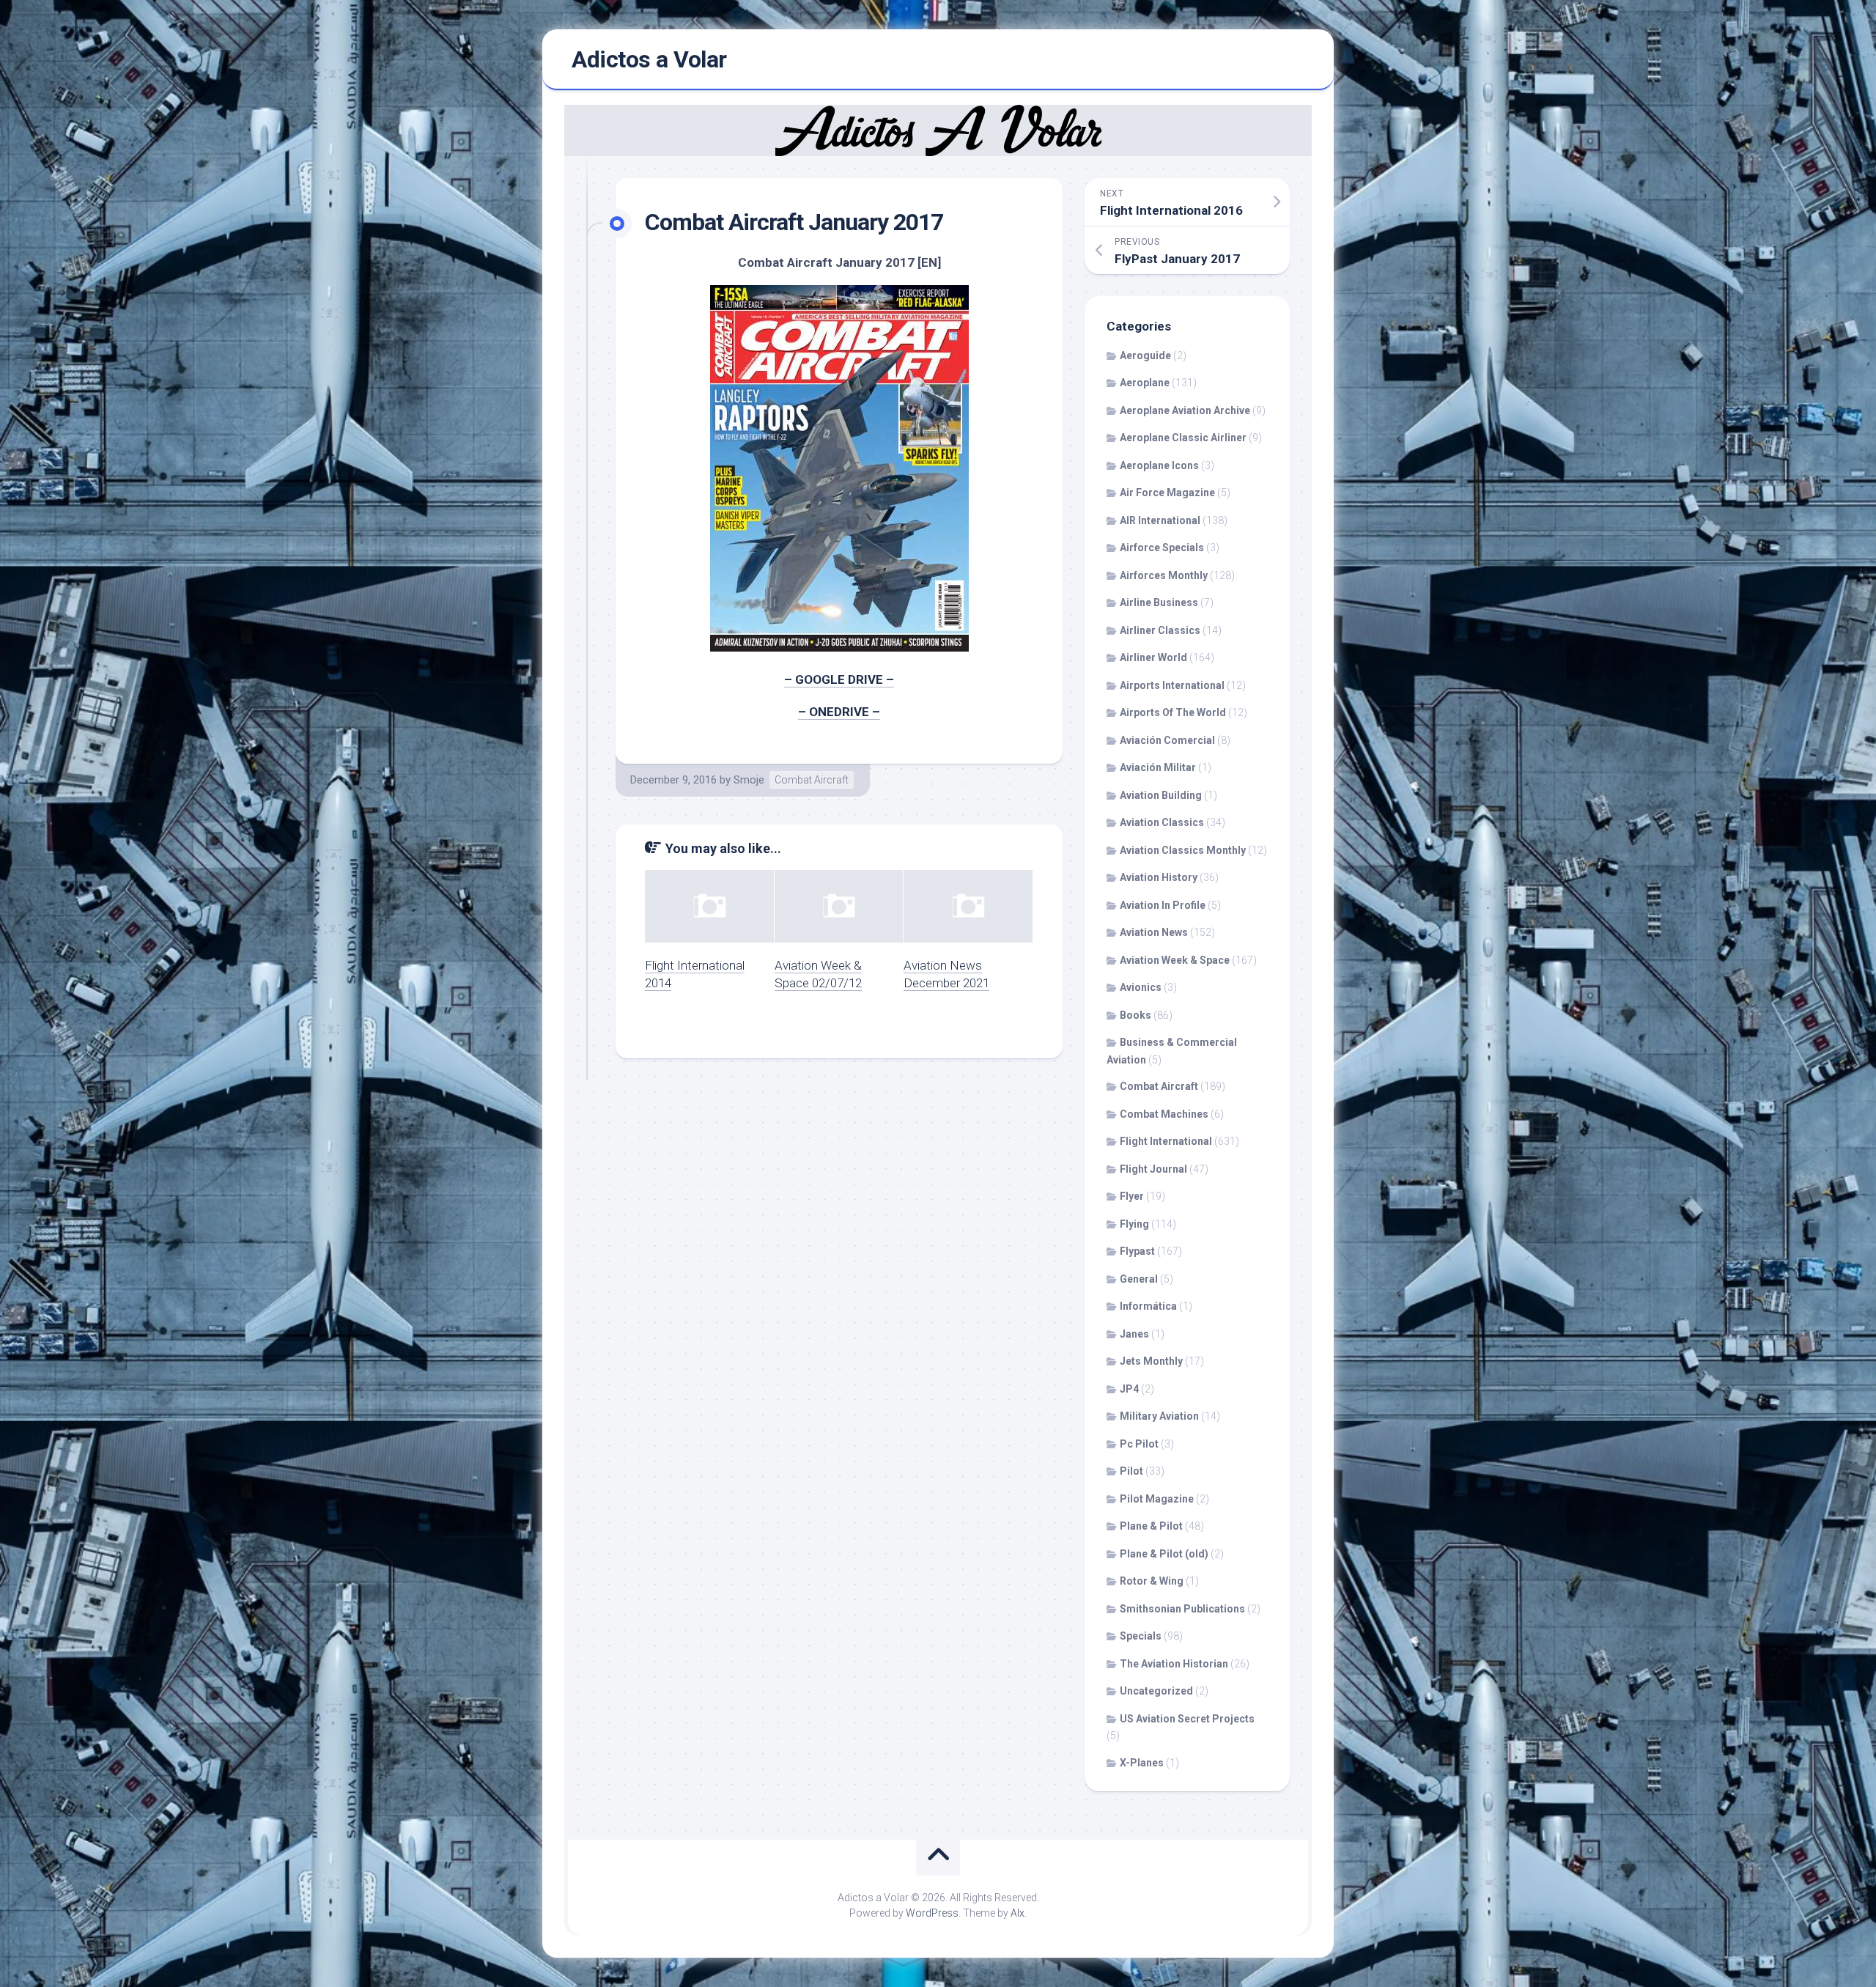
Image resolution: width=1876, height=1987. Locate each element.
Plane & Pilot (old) (1164, 1554)
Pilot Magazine (1157, 1499)
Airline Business (1159, 602)
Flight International (1166, 1141)
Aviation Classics (1162, 822)
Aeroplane (1145, 383)
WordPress (932, 1913)
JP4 (1129, 1389)
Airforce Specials (1162, 548)
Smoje (749, 780)
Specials (1141, 1636)
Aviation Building (1161, 795)
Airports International (1172, 685)
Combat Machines (1164, 1114)
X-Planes (1142, 1763)
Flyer (1132, 1196)
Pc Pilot (1139, 1444)
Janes (1134, 1334)
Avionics (1141, 987)
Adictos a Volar (649, 59)
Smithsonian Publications (1182, 1609)
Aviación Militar (1158, 767)
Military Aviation (1159, 1416)
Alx (1018, 1913)
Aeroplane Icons (1159, 465)
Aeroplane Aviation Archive (1185, 410)
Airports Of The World (1173, 712)
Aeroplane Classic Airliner (1183, 438)
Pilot (1131, 1471)
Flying (1134, 1224)
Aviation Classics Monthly (1183, 850)
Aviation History (1159, 877)
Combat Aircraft (812, 780)
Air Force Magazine (1167, 493)
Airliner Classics (1160, 630)
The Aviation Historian (1174, 1664)
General (1139, 1279)
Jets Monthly (1151, 1361)
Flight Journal (1153, 1169)
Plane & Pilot (1151, 1526)
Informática (1148, 1306)
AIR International (1160, 520)
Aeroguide (1145, 355)
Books (1135, 1015)
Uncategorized (1156, 1691)
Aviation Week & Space (1175, 960)
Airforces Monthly (1164, 575)
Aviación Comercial (1167, 740)
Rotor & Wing (1152, 1581)
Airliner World (1153, 657)
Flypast (1137, 1251)
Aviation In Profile (1163, 905)
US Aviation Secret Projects (1187, 1719)
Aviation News (1154, 932)
